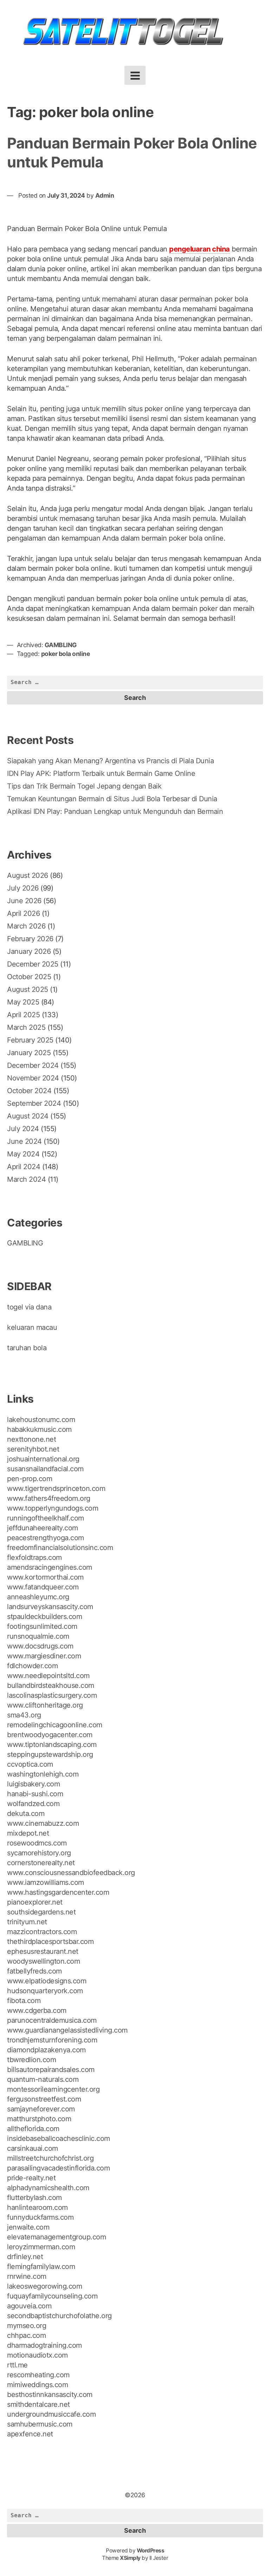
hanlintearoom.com (37, 2207)
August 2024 (28, 1116)
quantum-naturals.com (43, 2079)
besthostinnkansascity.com (50, 2395)
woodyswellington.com (43, 1961)
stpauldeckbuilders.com (44, 1617)
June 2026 (24, 901)
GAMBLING (61, 645)
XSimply (130, 2558)
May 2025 (23, 1002)
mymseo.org (27, 2326)
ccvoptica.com (30, 1764)
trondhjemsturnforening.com (52, 2040)
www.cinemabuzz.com (43, 1823)
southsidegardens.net (41, 1912)
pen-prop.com (30, 1479)
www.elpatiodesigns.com (47, 1981)
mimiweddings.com (37, 2385)
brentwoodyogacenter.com (50, 1735)
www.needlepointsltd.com (48, 1676)
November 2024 (33, 1078)
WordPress (151, 2551)
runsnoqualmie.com (38, 1636)
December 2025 (33, 964)
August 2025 (28, 989)
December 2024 (33, 1065)
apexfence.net (30, 2434)
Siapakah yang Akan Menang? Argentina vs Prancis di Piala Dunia (110, 761)
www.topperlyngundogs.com (53, 1508)
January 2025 (29, 1053)
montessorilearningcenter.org (53, 2089)
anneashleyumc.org (38, 1597)
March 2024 (26, 1179)
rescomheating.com (38, 2375)
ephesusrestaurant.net (43, 1951)
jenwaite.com (28, 2227)
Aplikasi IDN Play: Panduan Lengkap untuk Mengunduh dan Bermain (115, 811)
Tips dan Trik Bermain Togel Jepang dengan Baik (84, 786)
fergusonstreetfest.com (44, 2099)
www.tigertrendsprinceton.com (56, 1488)
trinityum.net (27, 1922)
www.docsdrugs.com (40, 1646)
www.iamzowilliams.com (46, 1882)
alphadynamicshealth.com (48, 2188)
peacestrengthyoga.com (46, 1538)
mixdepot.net (28, 1833)
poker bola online (66, 654)
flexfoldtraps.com (34, 1557)
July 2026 (23, 888)
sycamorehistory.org (39, 1853)
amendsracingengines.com (50, 1567)
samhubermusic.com (40, 2424)
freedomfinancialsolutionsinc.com (60, 1548)
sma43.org (24, 1715)
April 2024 (24, 1167)
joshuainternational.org (43, 1459)
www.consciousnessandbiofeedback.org (71, 1873)
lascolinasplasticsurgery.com (52, 1695)
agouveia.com (29, 2306)
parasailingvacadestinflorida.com (58, 2168)
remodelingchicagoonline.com (55, 1725)
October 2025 (29, 977)
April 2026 (23, 913)
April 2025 (23, 1015)
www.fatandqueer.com (43, 1587)
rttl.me (17, 2365)
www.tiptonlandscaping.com (52, 1745)
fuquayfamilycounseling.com (52, 2296)
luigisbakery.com (33, 1784)
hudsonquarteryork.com (45, 1991)
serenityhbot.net (33, 1449)
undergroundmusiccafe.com (51, 2414)
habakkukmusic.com (39, 1429)
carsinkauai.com (33, 2148)
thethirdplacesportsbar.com (50, 1941)
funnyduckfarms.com (40, 2217)
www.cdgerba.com (37, 2010)
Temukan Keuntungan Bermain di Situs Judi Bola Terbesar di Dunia (112, 799)
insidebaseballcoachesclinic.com (59, 2138)
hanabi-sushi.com (35, 1794)
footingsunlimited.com (42, 1626)
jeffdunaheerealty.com (43, 1528)
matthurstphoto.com (39, 2119)
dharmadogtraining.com (44, 2345)
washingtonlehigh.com (43, 1774)
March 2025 (26, 1027)
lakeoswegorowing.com (44, 2286)
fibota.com (24, 2001)
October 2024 (29, 1091)
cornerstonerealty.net (41, 1863)
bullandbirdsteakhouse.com (51, 1685)
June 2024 (24, 1141)
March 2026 (26, 926)
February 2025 (30, 1040)
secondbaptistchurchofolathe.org (59, 2316)
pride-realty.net (31, 2178)
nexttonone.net (31, 1439)
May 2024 (23, 1154)
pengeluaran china (200, 249)
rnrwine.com (27, 2276)
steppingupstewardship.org (50, 1754)
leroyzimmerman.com (41, 2247)
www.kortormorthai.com (45, 1577)
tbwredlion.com (31, 2060)
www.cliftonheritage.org (45, 1705)
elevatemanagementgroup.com (56, 2237)
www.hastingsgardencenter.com (58, 1892)
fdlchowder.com (32, 1666)
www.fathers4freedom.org (49, 1498)
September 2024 (34, 1103)
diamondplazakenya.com (46, 2050)
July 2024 (23, 1129)
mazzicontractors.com (42, 1932)
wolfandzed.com (33, 1804)
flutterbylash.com (34, 2198)
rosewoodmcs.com (37, 1843)
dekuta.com (26, 1813)
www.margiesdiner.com (44, 1656)
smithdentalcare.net (38, 2404)
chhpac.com (26, 2335)
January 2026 (29, 951)
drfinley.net (25, 2257)
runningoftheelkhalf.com (46, 1518)
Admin (105, 195)
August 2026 (28, 875)
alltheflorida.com (33, 2129)
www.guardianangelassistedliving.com (67, 2030)
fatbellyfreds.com (34, 1971)
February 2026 (30, 939)
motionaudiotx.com (37, 2355)
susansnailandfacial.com (45, 1469)
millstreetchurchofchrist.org (50, 2158)
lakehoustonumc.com (41, 1420)
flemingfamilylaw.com (41, 2266)
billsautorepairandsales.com (51, 2070)
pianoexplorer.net (35, 1902)
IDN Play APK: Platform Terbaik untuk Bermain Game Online (101, 773)
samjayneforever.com (41, 2109)
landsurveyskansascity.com (50, 1607)
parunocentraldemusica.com (52, 2020)
